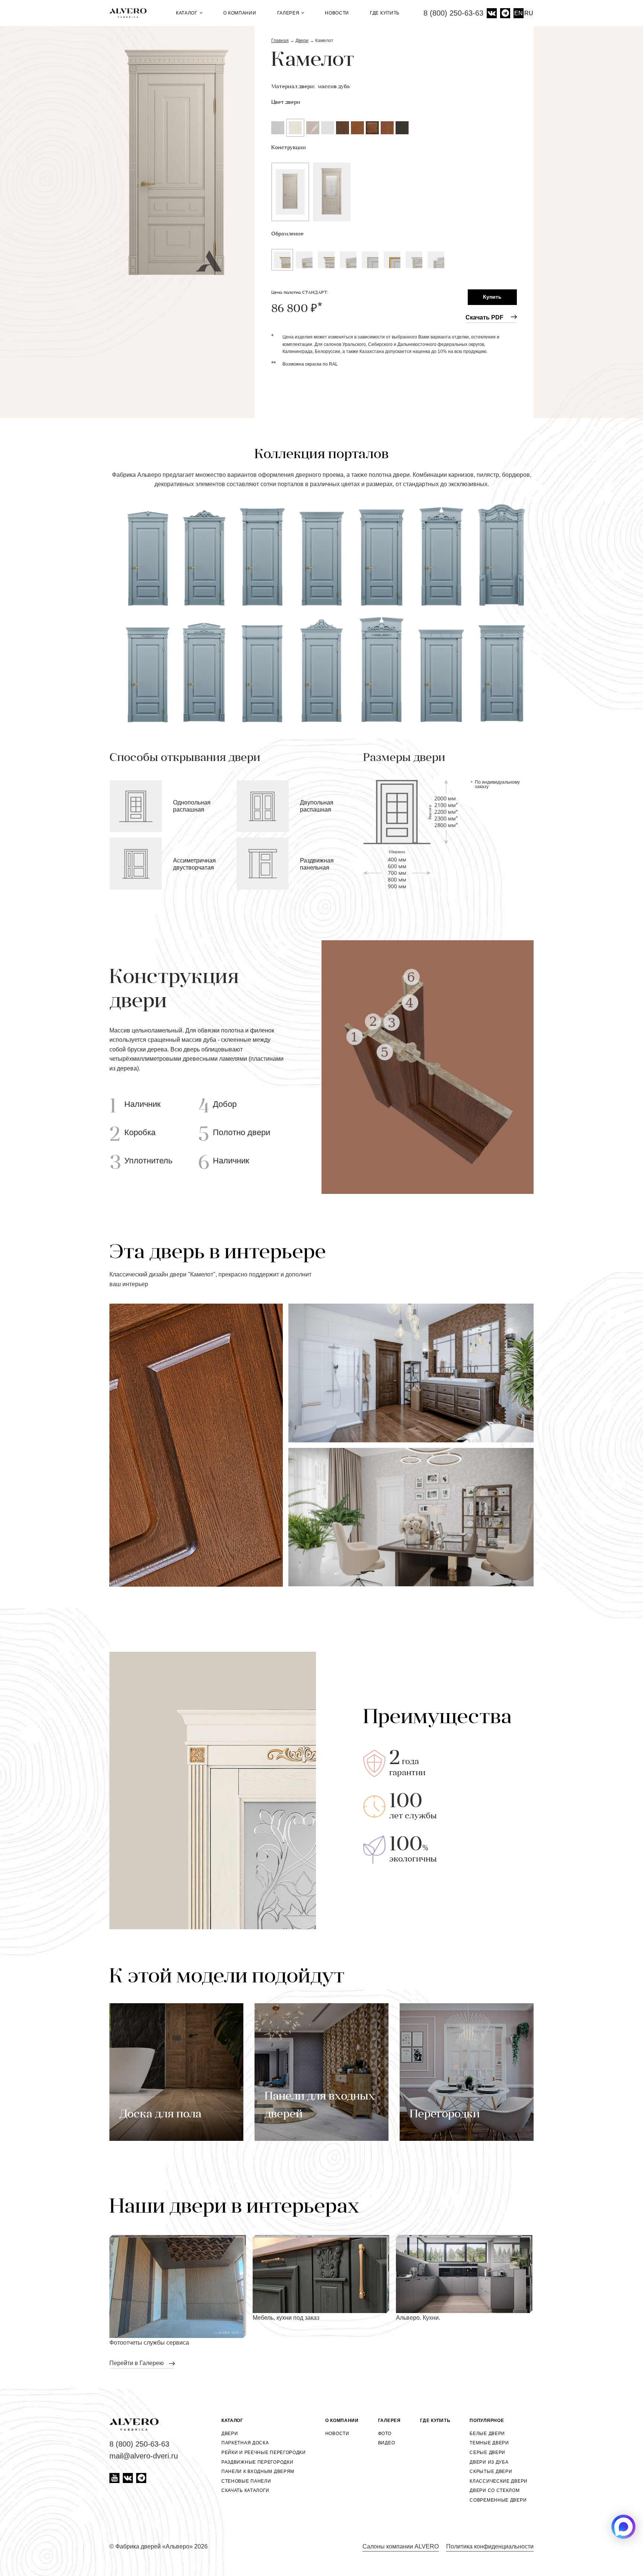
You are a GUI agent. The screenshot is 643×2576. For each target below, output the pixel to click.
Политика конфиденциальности (490, 2546)
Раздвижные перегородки (257, 2462)
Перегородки (445, 2115)
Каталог (188, 13)
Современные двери (498, 2500)
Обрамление (287, 234)
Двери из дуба (489, 2462)
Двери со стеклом (495, 2490)
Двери (230, 2434)
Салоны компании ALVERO (401, 2546)
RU (529, 13)
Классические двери (499, 2481)
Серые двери (487, 2453)
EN (519, 13)
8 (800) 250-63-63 (453, 13)
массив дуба (334, 87)
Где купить (385, 13)
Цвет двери (286, 102)
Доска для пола (160, 2115)
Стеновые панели (246, 2481)
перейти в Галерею (137, 2363)
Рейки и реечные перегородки (264, 2453)
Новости (337, 13)
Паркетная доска (245, 2443)
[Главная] (131, 13)
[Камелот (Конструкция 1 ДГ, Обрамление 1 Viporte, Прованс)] (176, 160)
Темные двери (489, 2443)
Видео (387, 2443)
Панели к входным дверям (258, 2471)
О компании (240, 13)
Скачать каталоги (245, 2490)
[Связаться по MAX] (623, 2527)
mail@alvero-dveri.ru (144, 2456)
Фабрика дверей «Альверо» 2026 (161, 2546)
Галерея (289, 13)
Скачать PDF (484, 317)
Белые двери (487, 2434)
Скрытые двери (491, 2471)
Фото (385, 2434)
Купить (492, 297)
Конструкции (289, 148)
